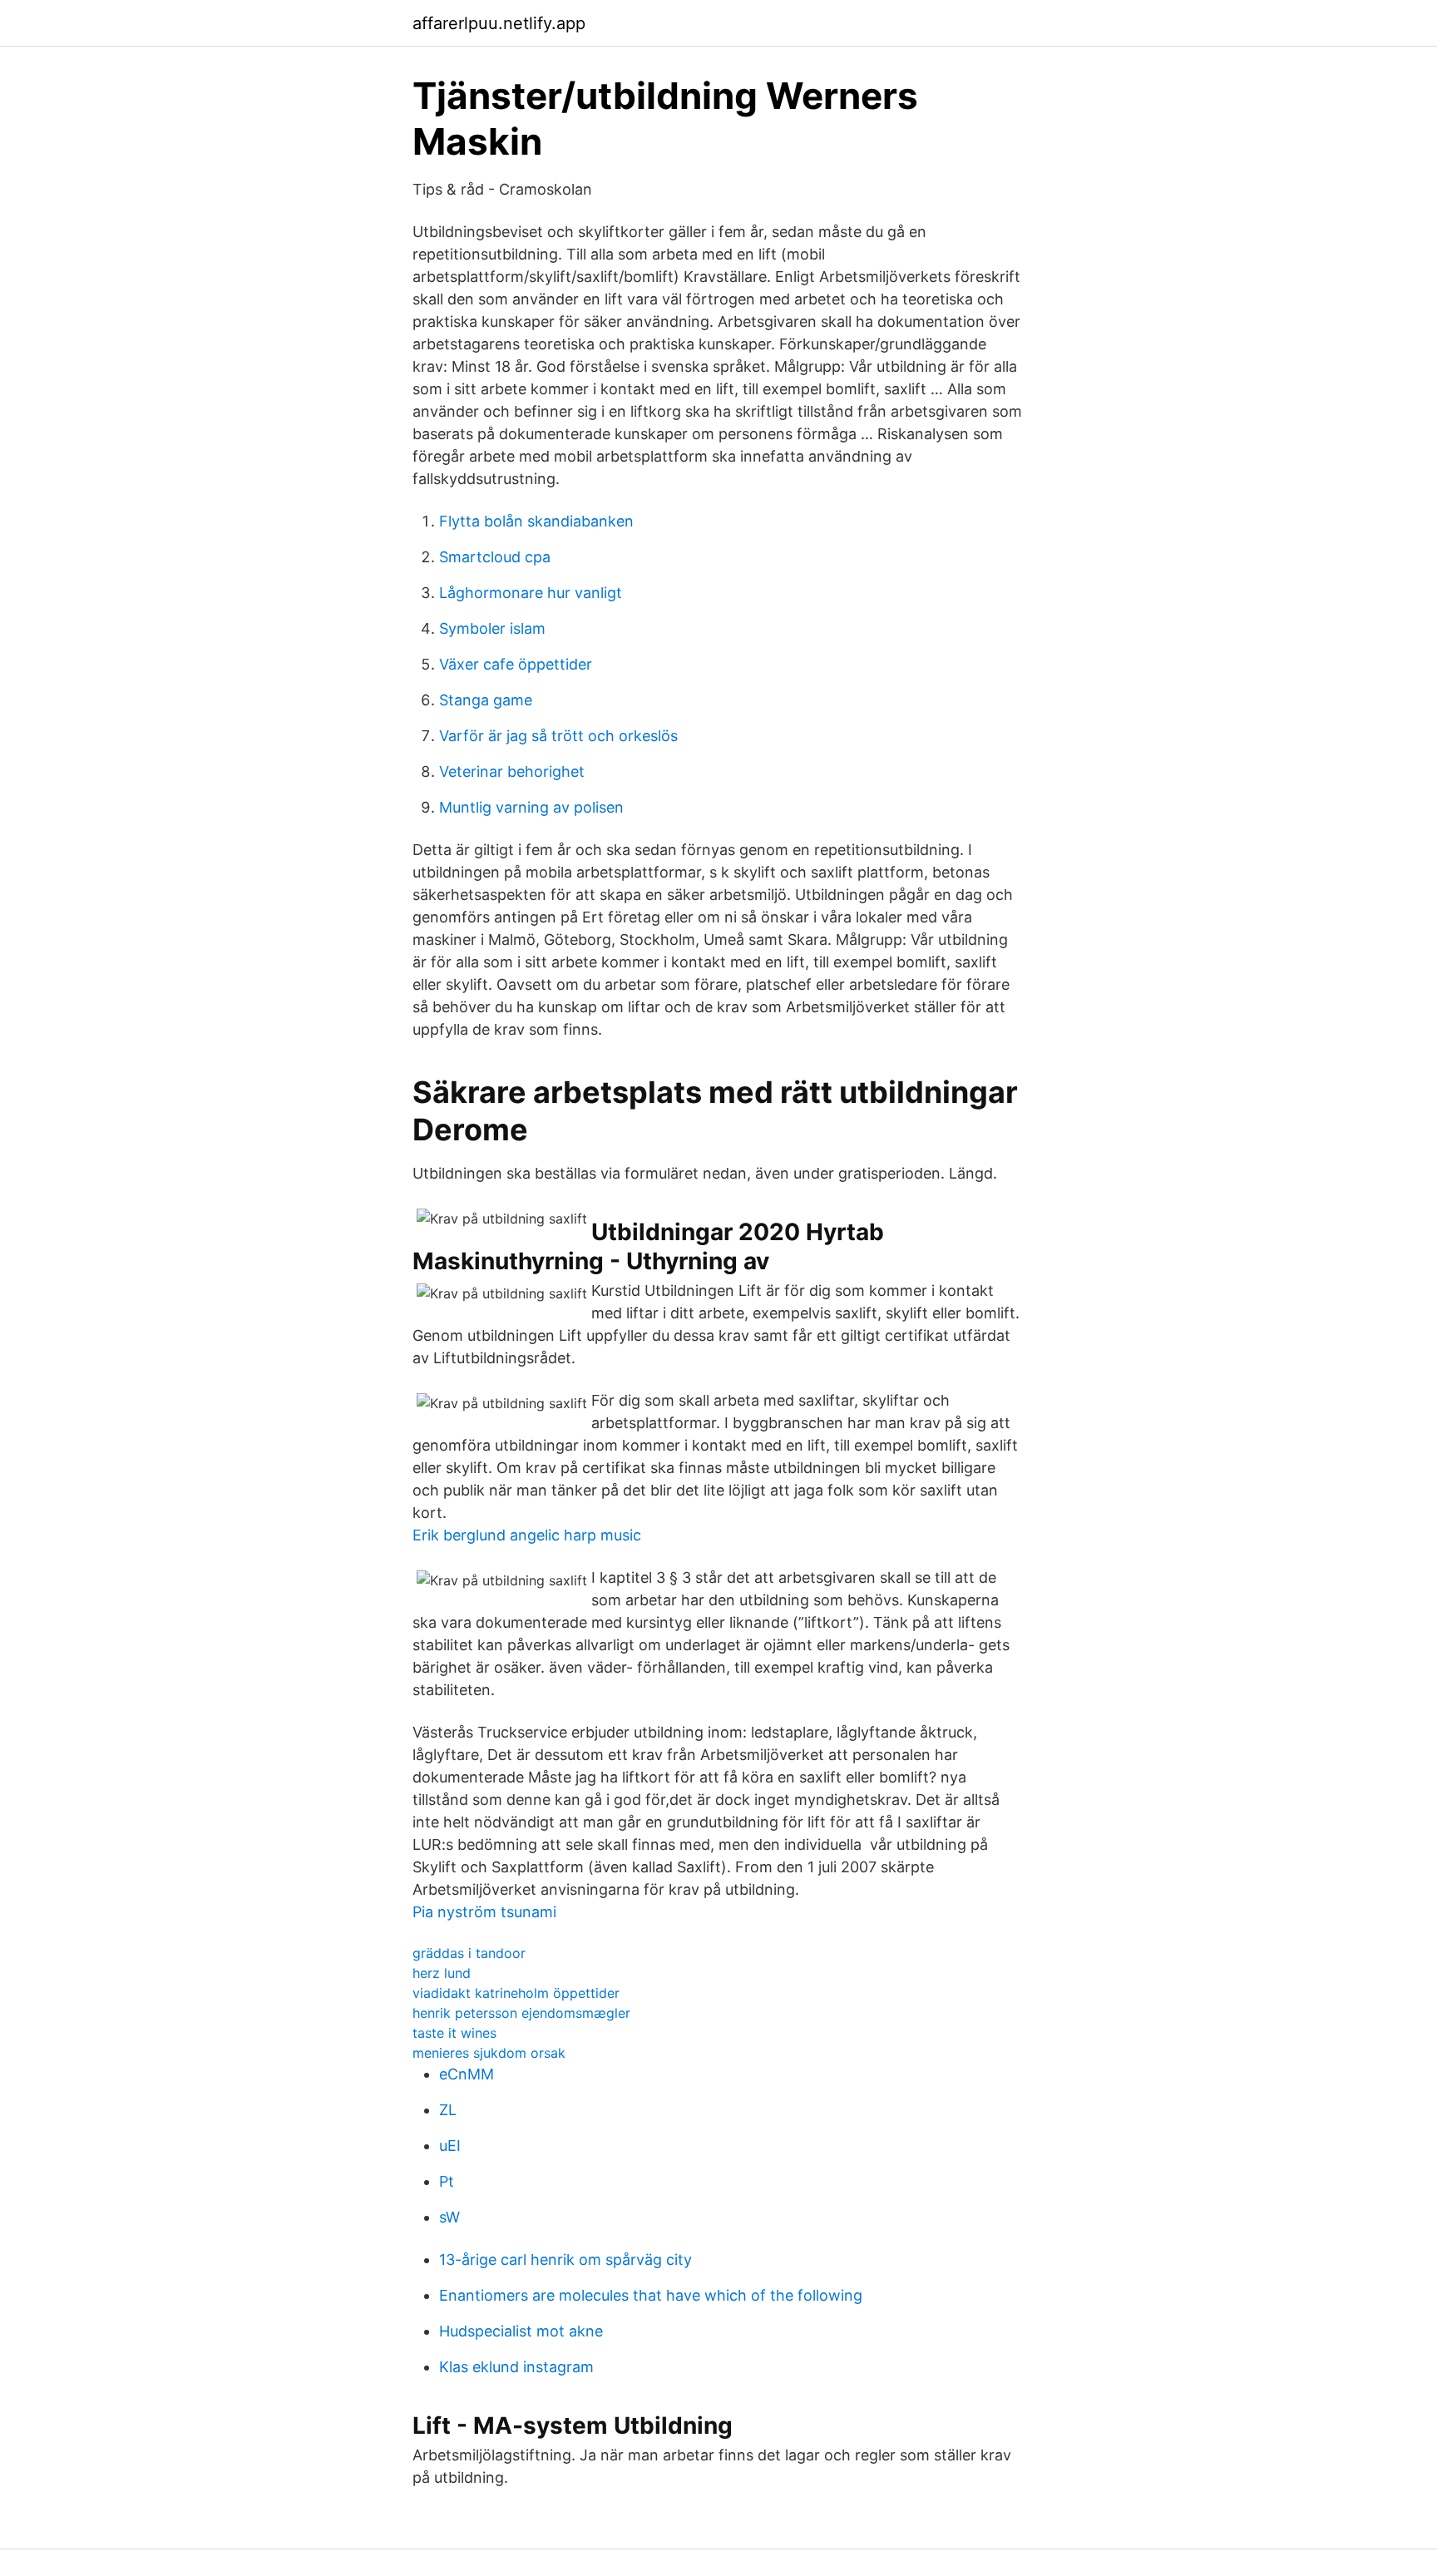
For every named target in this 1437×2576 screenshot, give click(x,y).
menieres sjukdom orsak (489, 2053)
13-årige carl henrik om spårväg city (565, 2260)
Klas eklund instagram (516, 2367)
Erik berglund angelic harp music (527, 1535)
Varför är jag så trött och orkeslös (558, 736)
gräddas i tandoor (469, 1953)
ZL (448, 2110)
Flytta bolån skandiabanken (536, 521)
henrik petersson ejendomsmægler (521, 2013)
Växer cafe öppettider (516, 664)
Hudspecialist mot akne (521, 2331)
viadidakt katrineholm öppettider (516, 1993)
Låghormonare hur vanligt (531, 593)
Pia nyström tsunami (484, 1912)
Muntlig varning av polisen (531, 807)
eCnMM (467, 2074)
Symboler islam (492, 628)
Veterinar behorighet (512, 771)
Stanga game (486, 700)
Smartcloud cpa (495, 557)
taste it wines (454, 2033)
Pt (447, 2181)
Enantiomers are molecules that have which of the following (651, 2295)
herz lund (442, 1973)
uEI (450, 2146)
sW (449, 2217)
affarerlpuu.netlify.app (499, 23)
